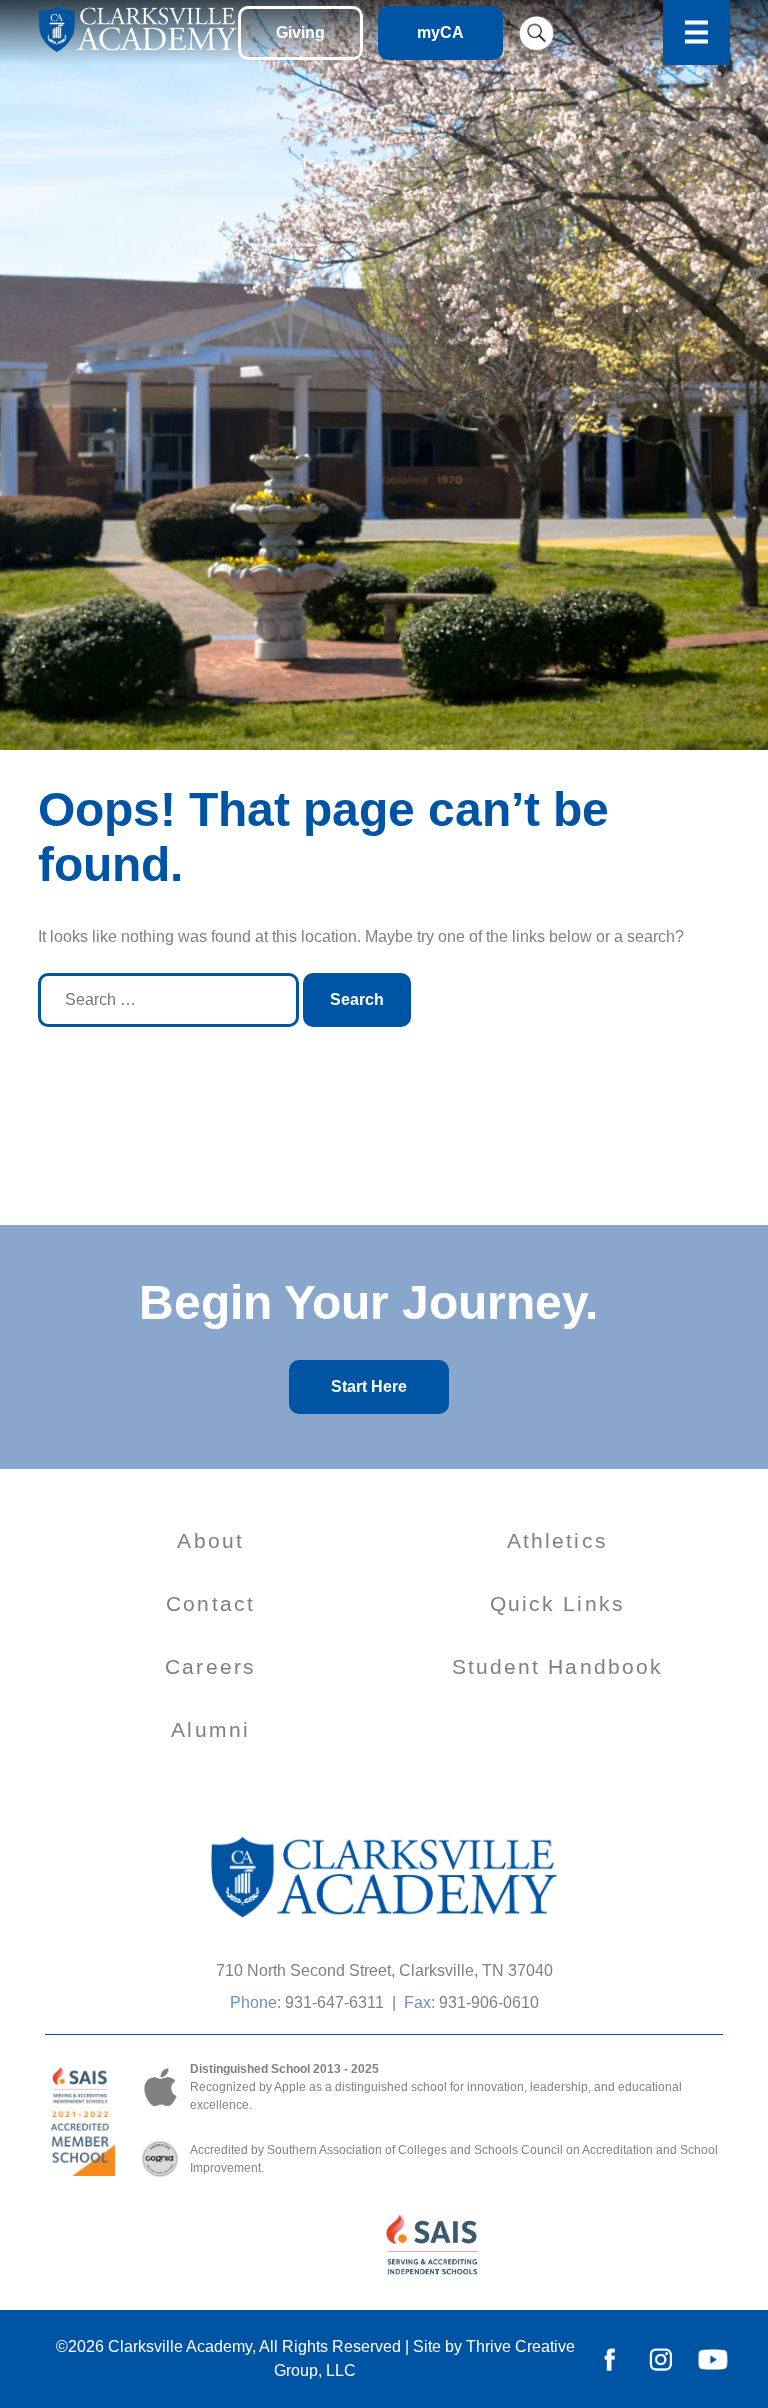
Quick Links (557, 1603)
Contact (210, 1603)
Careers (210, 1666)
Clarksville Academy (180, 2346)
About (210, 1540)
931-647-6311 (334, 2002)
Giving (300, 32)
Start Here (369, 1386)
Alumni (210, 1729)
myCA (440, 32)
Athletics (557, 1540)
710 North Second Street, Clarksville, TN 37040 (384, 1970)
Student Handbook (558, 1666)
